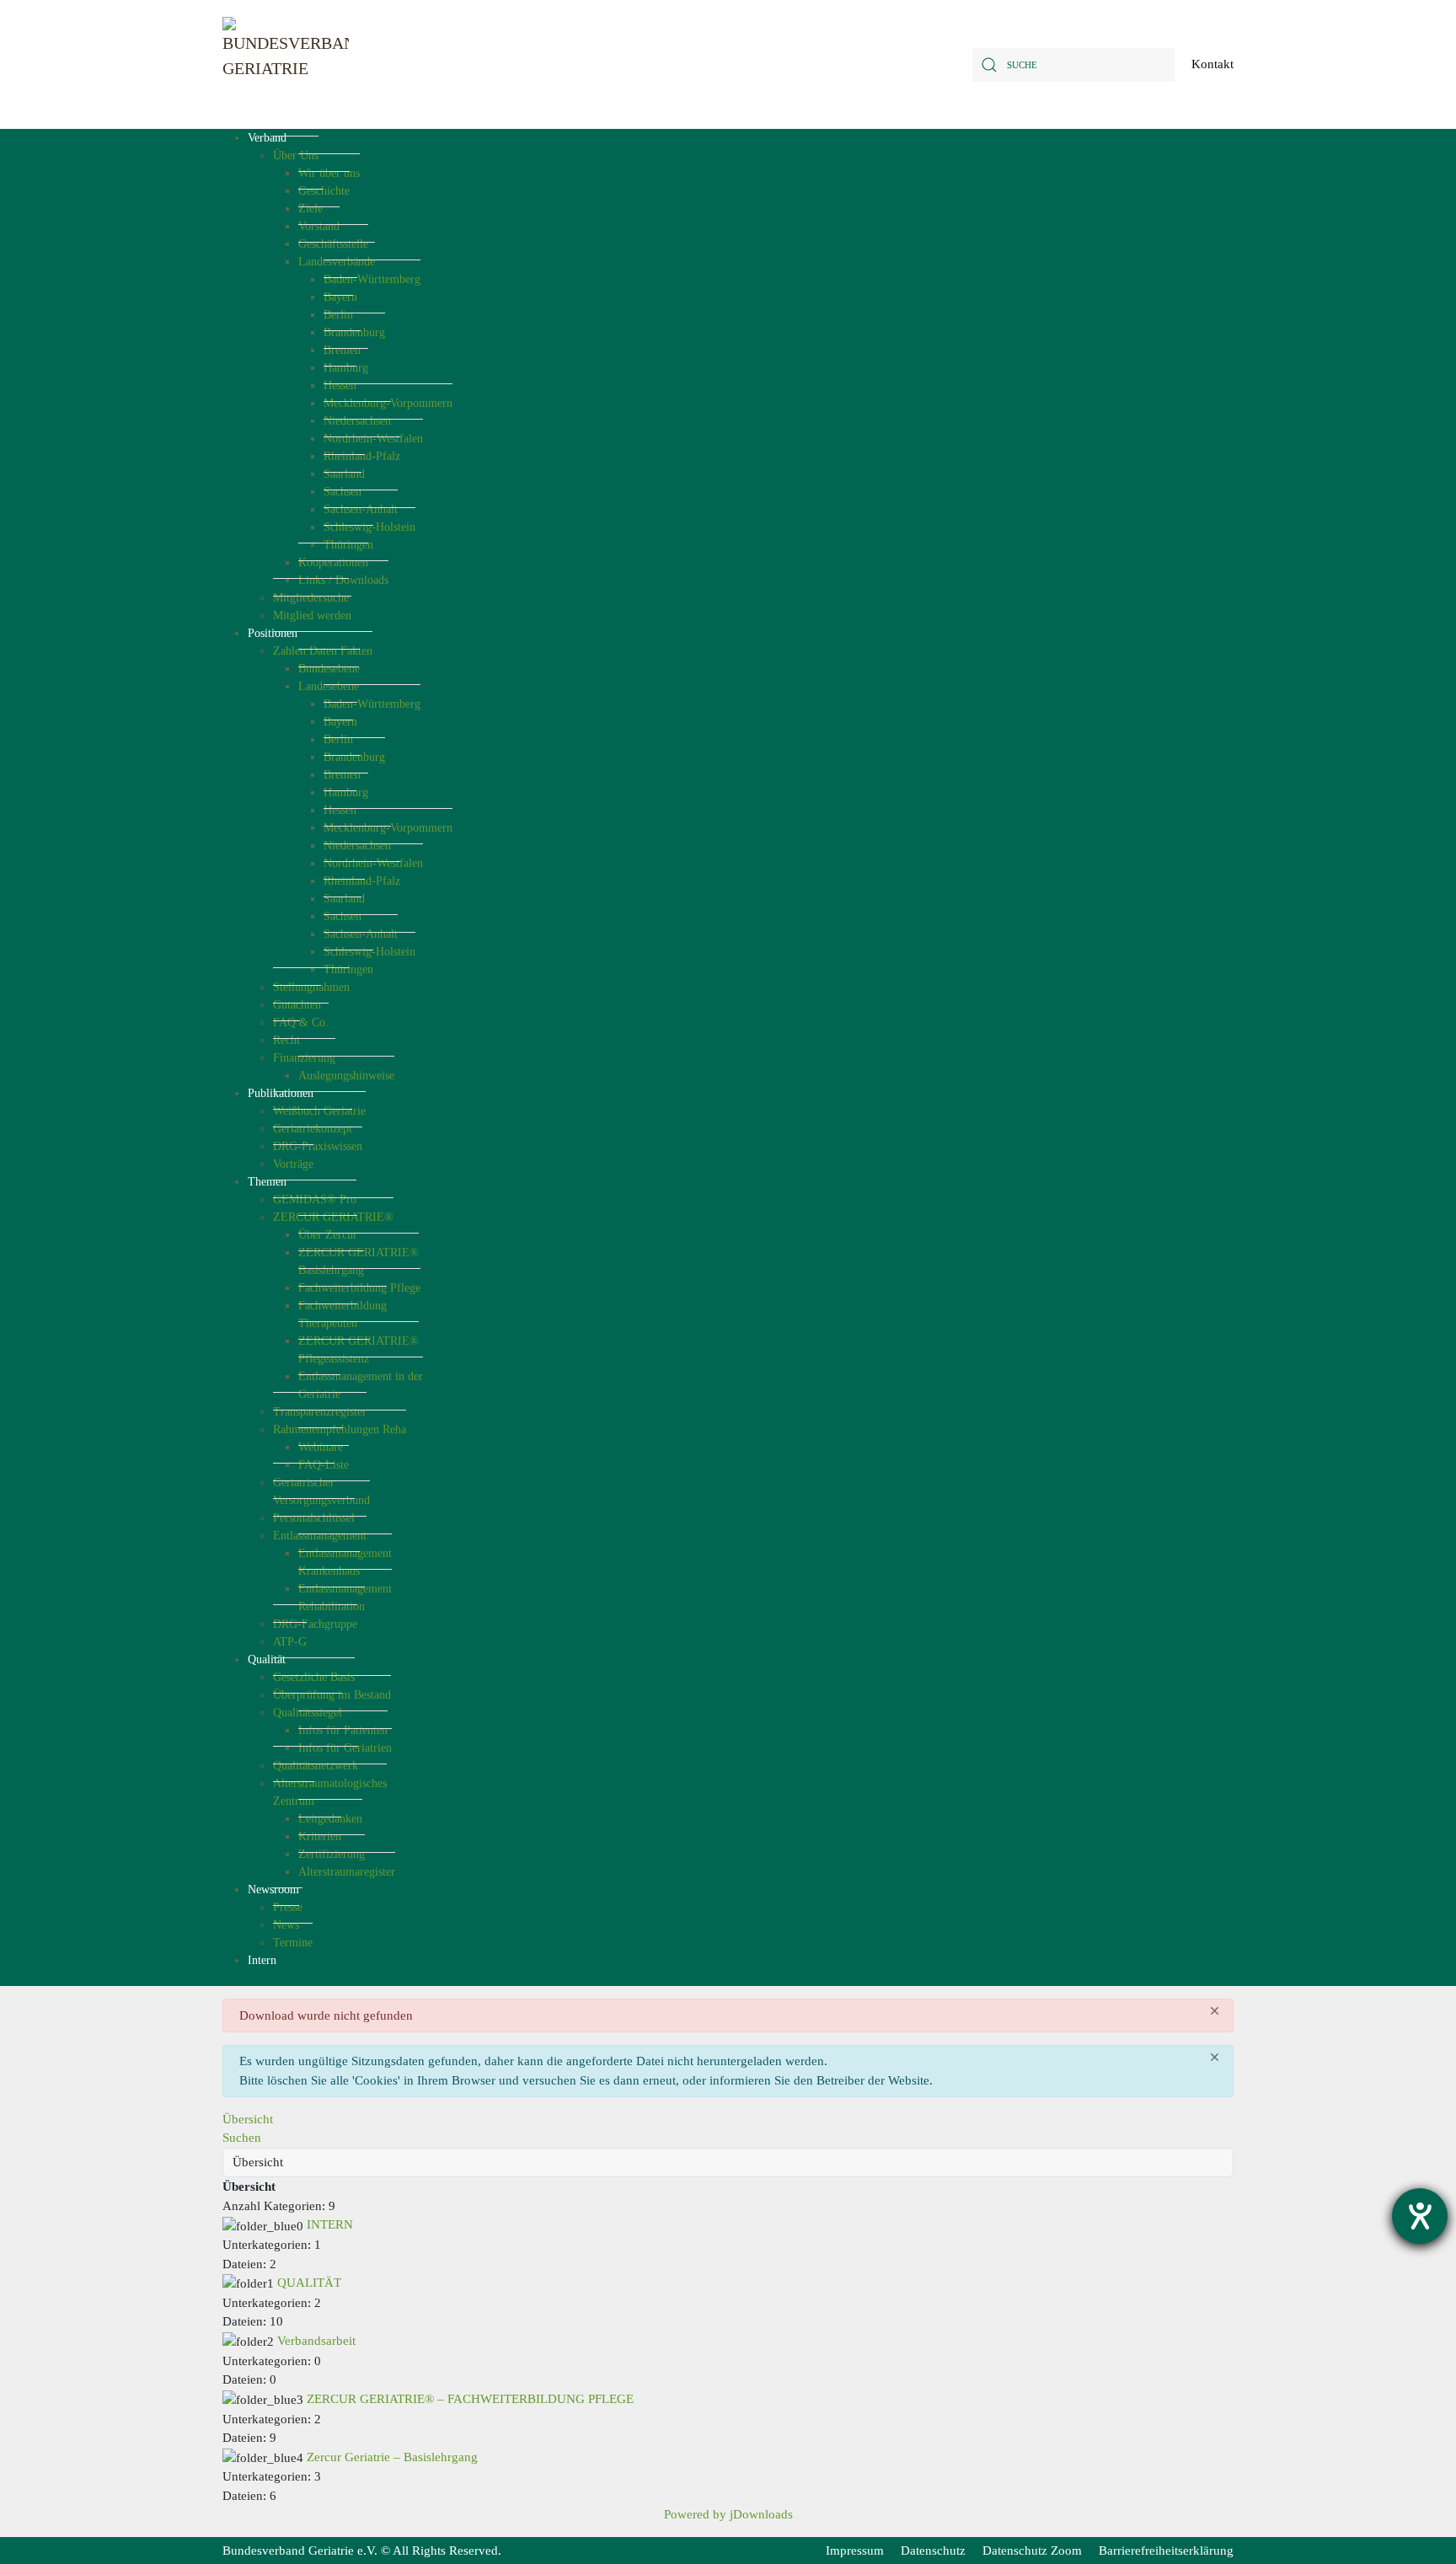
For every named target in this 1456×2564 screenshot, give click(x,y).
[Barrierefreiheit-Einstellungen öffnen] (1420, 2216)
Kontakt (1212, 64)
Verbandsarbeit (316, 2341)
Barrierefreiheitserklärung (1166, 2551)
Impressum (855, 2551)
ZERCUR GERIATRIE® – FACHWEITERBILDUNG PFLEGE (470, 2399)
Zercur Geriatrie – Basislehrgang (392, 2457)
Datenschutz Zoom (1032, 2551)
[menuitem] (267, 138)
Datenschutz (933, 2551)
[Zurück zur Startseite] (286, 64)
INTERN (330, 2224)
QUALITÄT (309, 2283)
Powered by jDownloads (728, 2514)
